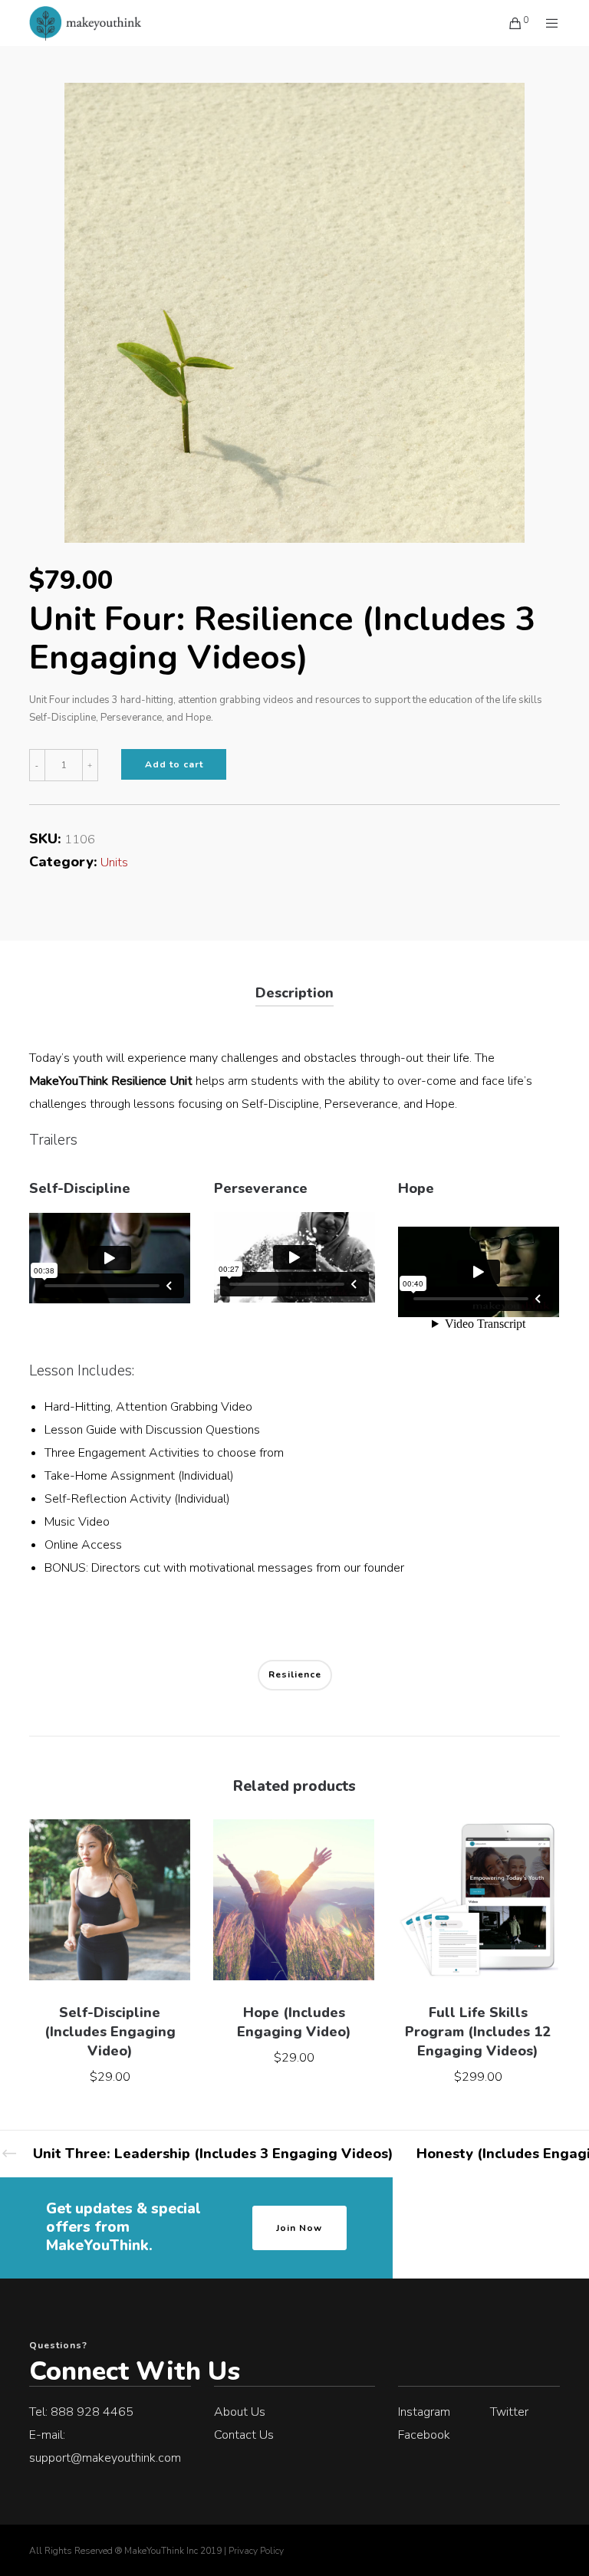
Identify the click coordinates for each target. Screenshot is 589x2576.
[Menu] (546, 23)
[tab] (294, 994)
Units (114, 863)
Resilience (295, 1674)
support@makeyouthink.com (105, 2458)
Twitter (509, 2412)
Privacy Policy (256, 2551)
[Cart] (509, 23)
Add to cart (174, 764)
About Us (240, 2412)
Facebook (424, 2435)
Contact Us (244, 2435)
